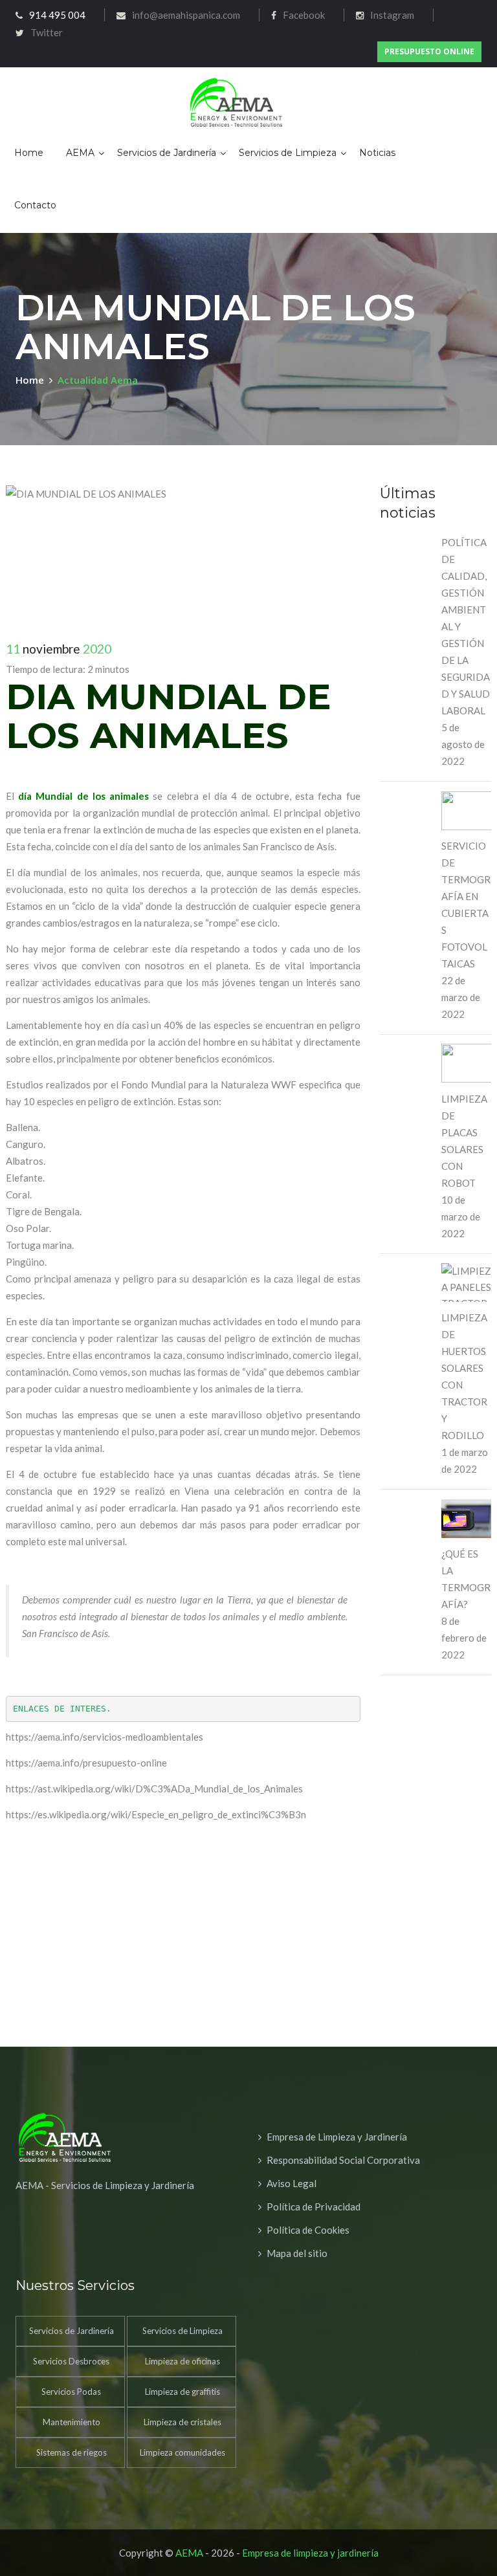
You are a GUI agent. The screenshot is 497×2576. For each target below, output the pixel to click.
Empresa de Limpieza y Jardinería (337, 2137)
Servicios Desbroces (71, 2361)
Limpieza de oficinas (182, 2361)
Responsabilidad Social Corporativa (343, 2160)
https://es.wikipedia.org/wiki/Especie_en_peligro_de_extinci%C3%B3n (156, 1814)
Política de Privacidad (314, 2207)
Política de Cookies (308, 2230)
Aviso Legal (292, 2183)
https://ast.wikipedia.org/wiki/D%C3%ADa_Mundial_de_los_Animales (154, 1789)
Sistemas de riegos (72, 2452)
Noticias (377, 153)
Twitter (47, 32)
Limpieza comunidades (182, 2452)
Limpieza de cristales (182, 2422)
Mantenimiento (72, 2422)
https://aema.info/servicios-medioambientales (105, 1737)
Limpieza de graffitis (182, 2392)
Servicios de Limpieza (288, 153)
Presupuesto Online (429, 51)
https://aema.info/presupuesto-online (86, 1763)
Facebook (304, 15)
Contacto (35, 205)
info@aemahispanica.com (186, 15)
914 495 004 (57, 15)
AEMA (80, 153)
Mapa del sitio (297, 2253)
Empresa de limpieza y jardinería (310, 2553)
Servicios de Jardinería (167, 153)
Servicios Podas (71, 2392)
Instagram (392, 15)
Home (29, 153)
